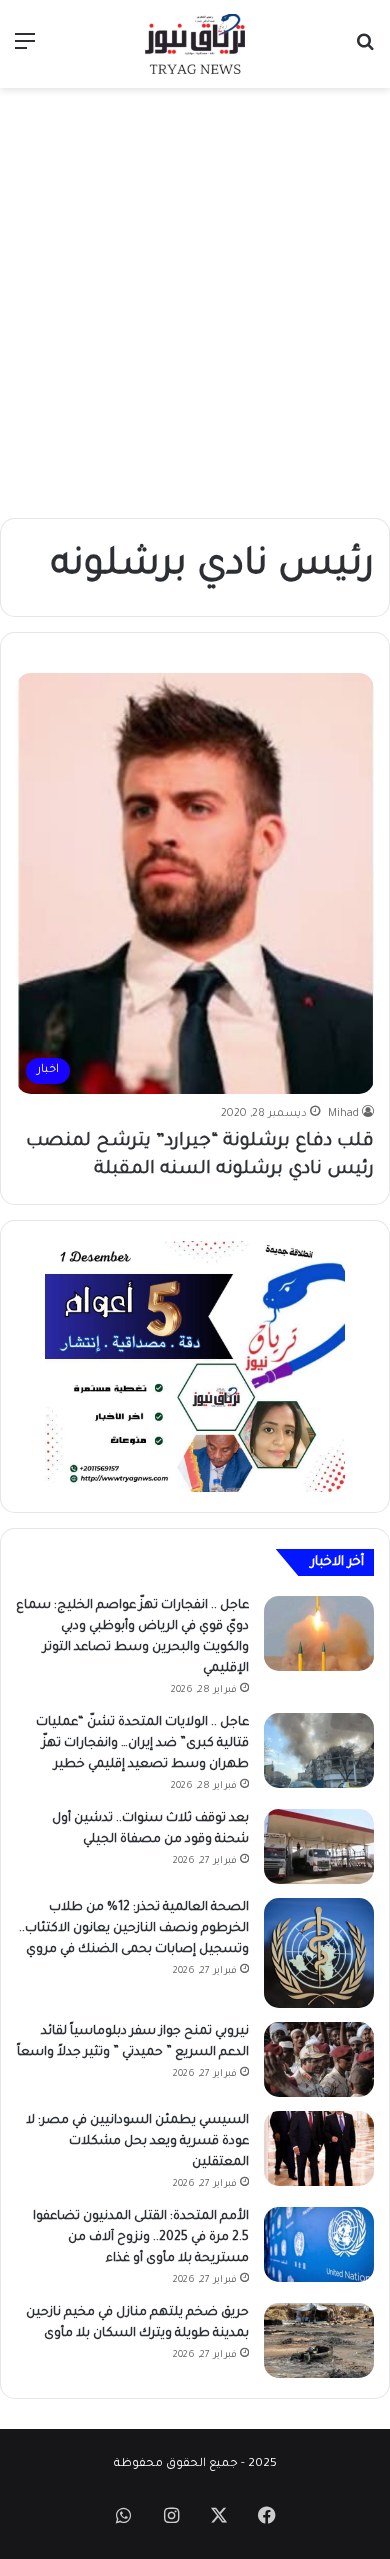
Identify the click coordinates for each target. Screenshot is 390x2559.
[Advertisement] (195, 303)
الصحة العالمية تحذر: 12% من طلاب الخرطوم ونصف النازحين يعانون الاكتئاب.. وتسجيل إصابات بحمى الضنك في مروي (134, 1929)
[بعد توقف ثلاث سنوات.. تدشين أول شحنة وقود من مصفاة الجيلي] (319, 1846)
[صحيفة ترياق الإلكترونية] (195, 44)
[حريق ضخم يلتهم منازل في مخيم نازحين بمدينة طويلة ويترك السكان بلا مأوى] (319, 2340)
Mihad (343, 1114)
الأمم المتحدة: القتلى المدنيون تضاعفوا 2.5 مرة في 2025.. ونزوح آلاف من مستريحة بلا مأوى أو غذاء (141, 2238)
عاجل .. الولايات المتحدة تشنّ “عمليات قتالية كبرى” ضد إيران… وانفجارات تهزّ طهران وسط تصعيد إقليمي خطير (142, 1744)
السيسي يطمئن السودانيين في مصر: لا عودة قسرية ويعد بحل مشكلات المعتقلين (137, 2142)
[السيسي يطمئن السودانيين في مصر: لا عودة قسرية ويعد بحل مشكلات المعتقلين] (319, 2148)
